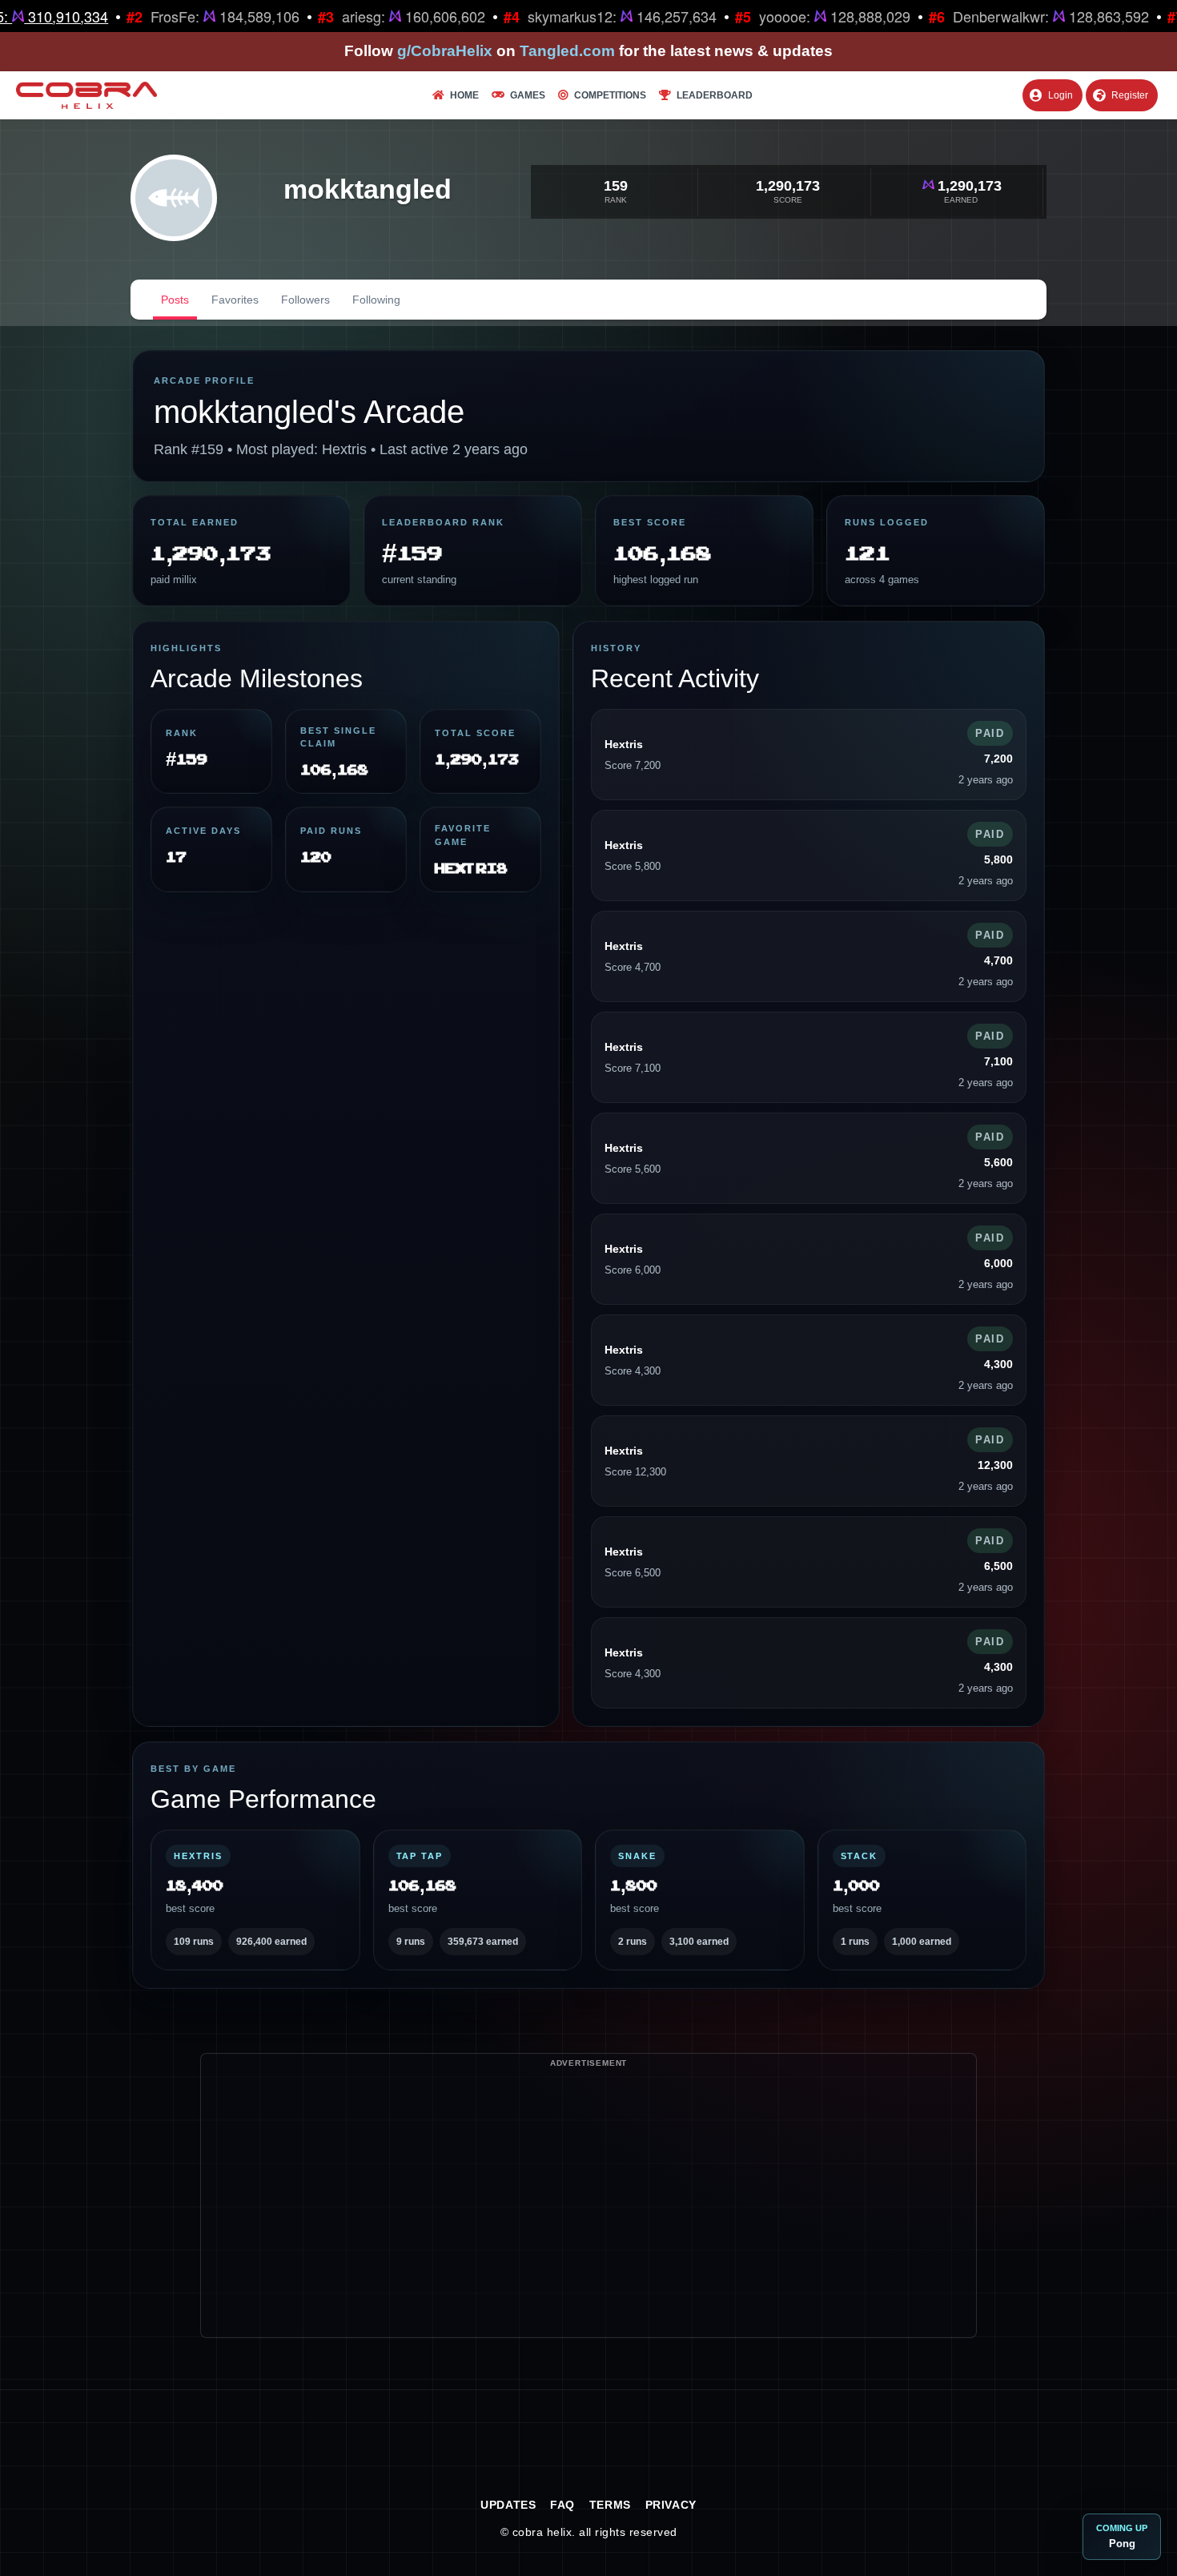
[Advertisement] (588, 2225)
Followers (305, 300)
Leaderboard (715, 95)
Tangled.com (567, 51)
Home (464, 95)
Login (1061, 95)
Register (1130, 95)
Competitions (610, 95)
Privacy (671, 2505)
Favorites (235, 300)
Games (528, 95)
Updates (508, 2505)
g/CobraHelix (445, 51)
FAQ (562, 2505)
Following (376, 300)
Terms (610, 2505)
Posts (175, 300)
